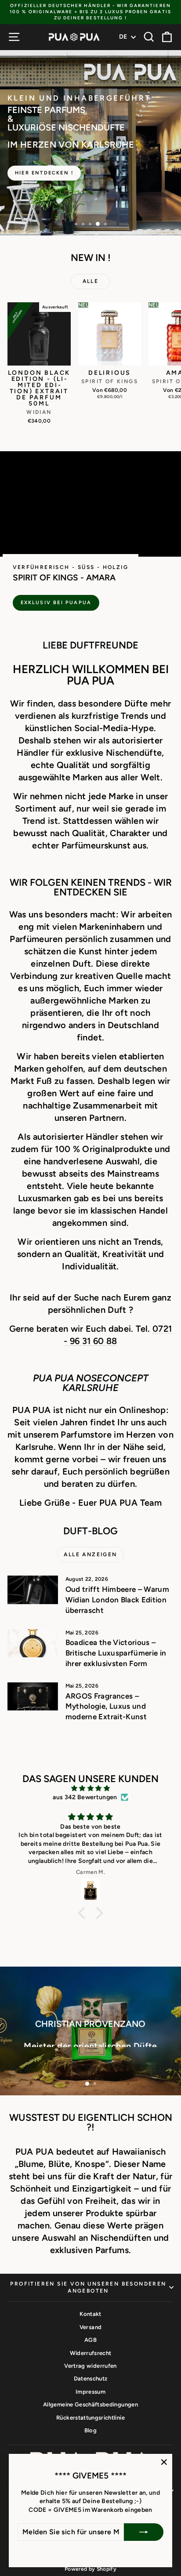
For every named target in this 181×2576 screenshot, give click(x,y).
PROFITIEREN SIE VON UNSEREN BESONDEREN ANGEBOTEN (88, 2288)
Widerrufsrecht (91, 2353)
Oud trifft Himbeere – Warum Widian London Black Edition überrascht (117, 1600)
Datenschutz (91, 2379)
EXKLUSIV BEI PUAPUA (56, 603)
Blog (90, 2430)
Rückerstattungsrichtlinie (90, 2418)
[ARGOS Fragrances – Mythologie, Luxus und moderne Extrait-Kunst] (33, 1696)
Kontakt (90, 2314)
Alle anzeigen (90, 1554)
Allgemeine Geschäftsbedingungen (90, 2404)
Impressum (90, 2392)
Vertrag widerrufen (90, 2366)
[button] (84, 1913)
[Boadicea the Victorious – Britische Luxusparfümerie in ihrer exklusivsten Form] (33, 1643)
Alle (91, 281)
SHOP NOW (90, 2069)
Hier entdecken (90, 164)
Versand (90, 2327)
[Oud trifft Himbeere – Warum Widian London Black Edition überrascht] (33, 1590)
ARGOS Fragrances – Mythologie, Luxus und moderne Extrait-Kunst (106, 1706)
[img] (90, 1788)
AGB (90, 2340)
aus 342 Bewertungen (85, 1797)
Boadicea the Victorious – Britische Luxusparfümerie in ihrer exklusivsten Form (116, 1653)
